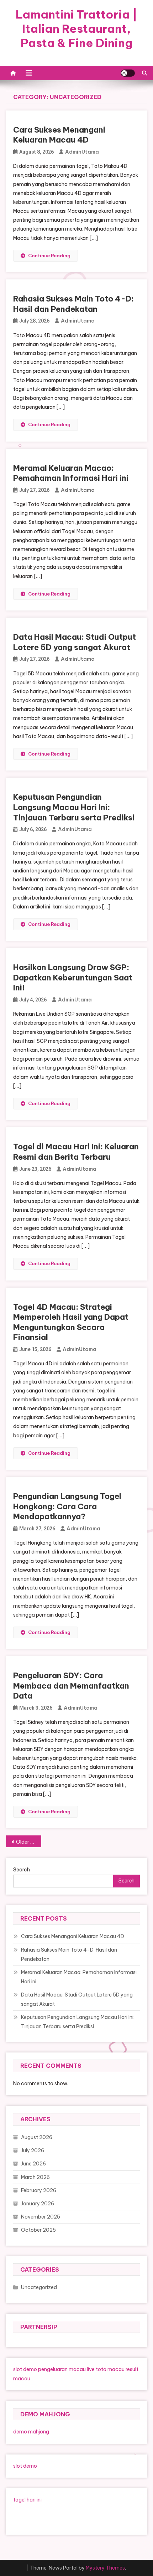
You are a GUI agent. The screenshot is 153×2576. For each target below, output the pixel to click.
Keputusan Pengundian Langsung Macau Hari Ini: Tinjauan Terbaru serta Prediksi (74, 807)
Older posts (29, 1842)
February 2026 (39, 2190)
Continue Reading (49, 256)
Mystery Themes (105, 2568)
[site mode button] (128, 73)
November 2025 (41, 2217)
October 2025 (38, 2230)
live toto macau (106, 2369)
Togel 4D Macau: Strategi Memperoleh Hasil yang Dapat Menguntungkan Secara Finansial (71, 1322)
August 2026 (37, 2137)
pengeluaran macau (62, 2369)
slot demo (25, 2369)
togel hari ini (27, 2500)
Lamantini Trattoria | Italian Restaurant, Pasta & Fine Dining (76, 29)
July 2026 (33, 2150)
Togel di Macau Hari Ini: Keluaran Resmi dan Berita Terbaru (76, 1152)
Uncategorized (39, 2287)
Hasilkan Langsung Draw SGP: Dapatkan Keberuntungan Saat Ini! (73, 977)
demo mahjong (31, 2432)
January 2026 (38, 2204)
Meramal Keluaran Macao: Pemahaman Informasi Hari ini (71, 473)
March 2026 (35, 2177)
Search (22, 1870)
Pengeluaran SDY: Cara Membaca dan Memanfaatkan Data (71, 1686)
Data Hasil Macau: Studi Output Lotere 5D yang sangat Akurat (75, 642)
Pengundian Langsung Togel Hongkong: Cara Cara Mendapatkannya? (67, 1506)
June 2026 (33, 2164)
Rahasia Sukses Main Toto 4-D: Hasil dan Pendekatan (73, 304)
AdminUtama (82, 152)
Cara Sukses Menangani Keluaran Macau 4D (59, 135)
